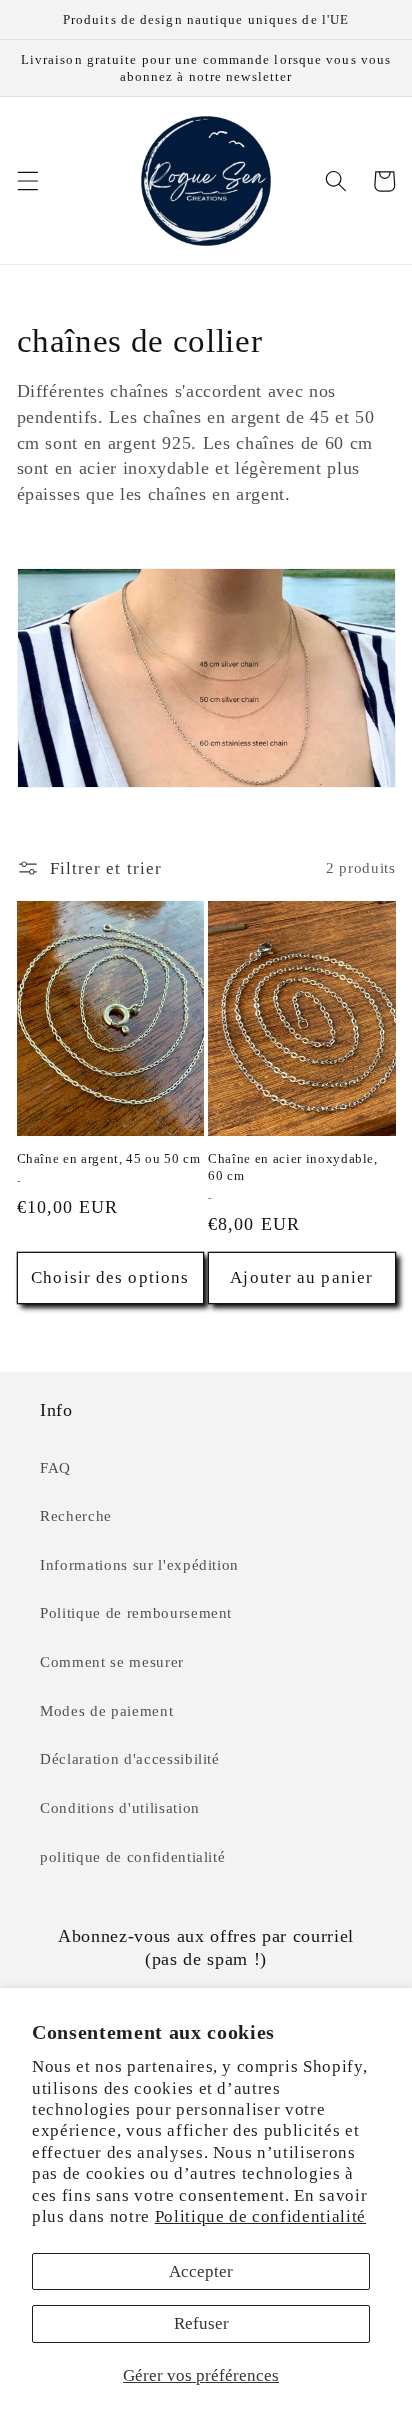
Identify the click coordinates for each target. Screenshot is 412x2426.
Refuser (201, 2323)
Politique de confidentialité (260, 2216)
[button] (27, 181)
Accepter (201, 2271)
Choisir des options (110, 1277)
